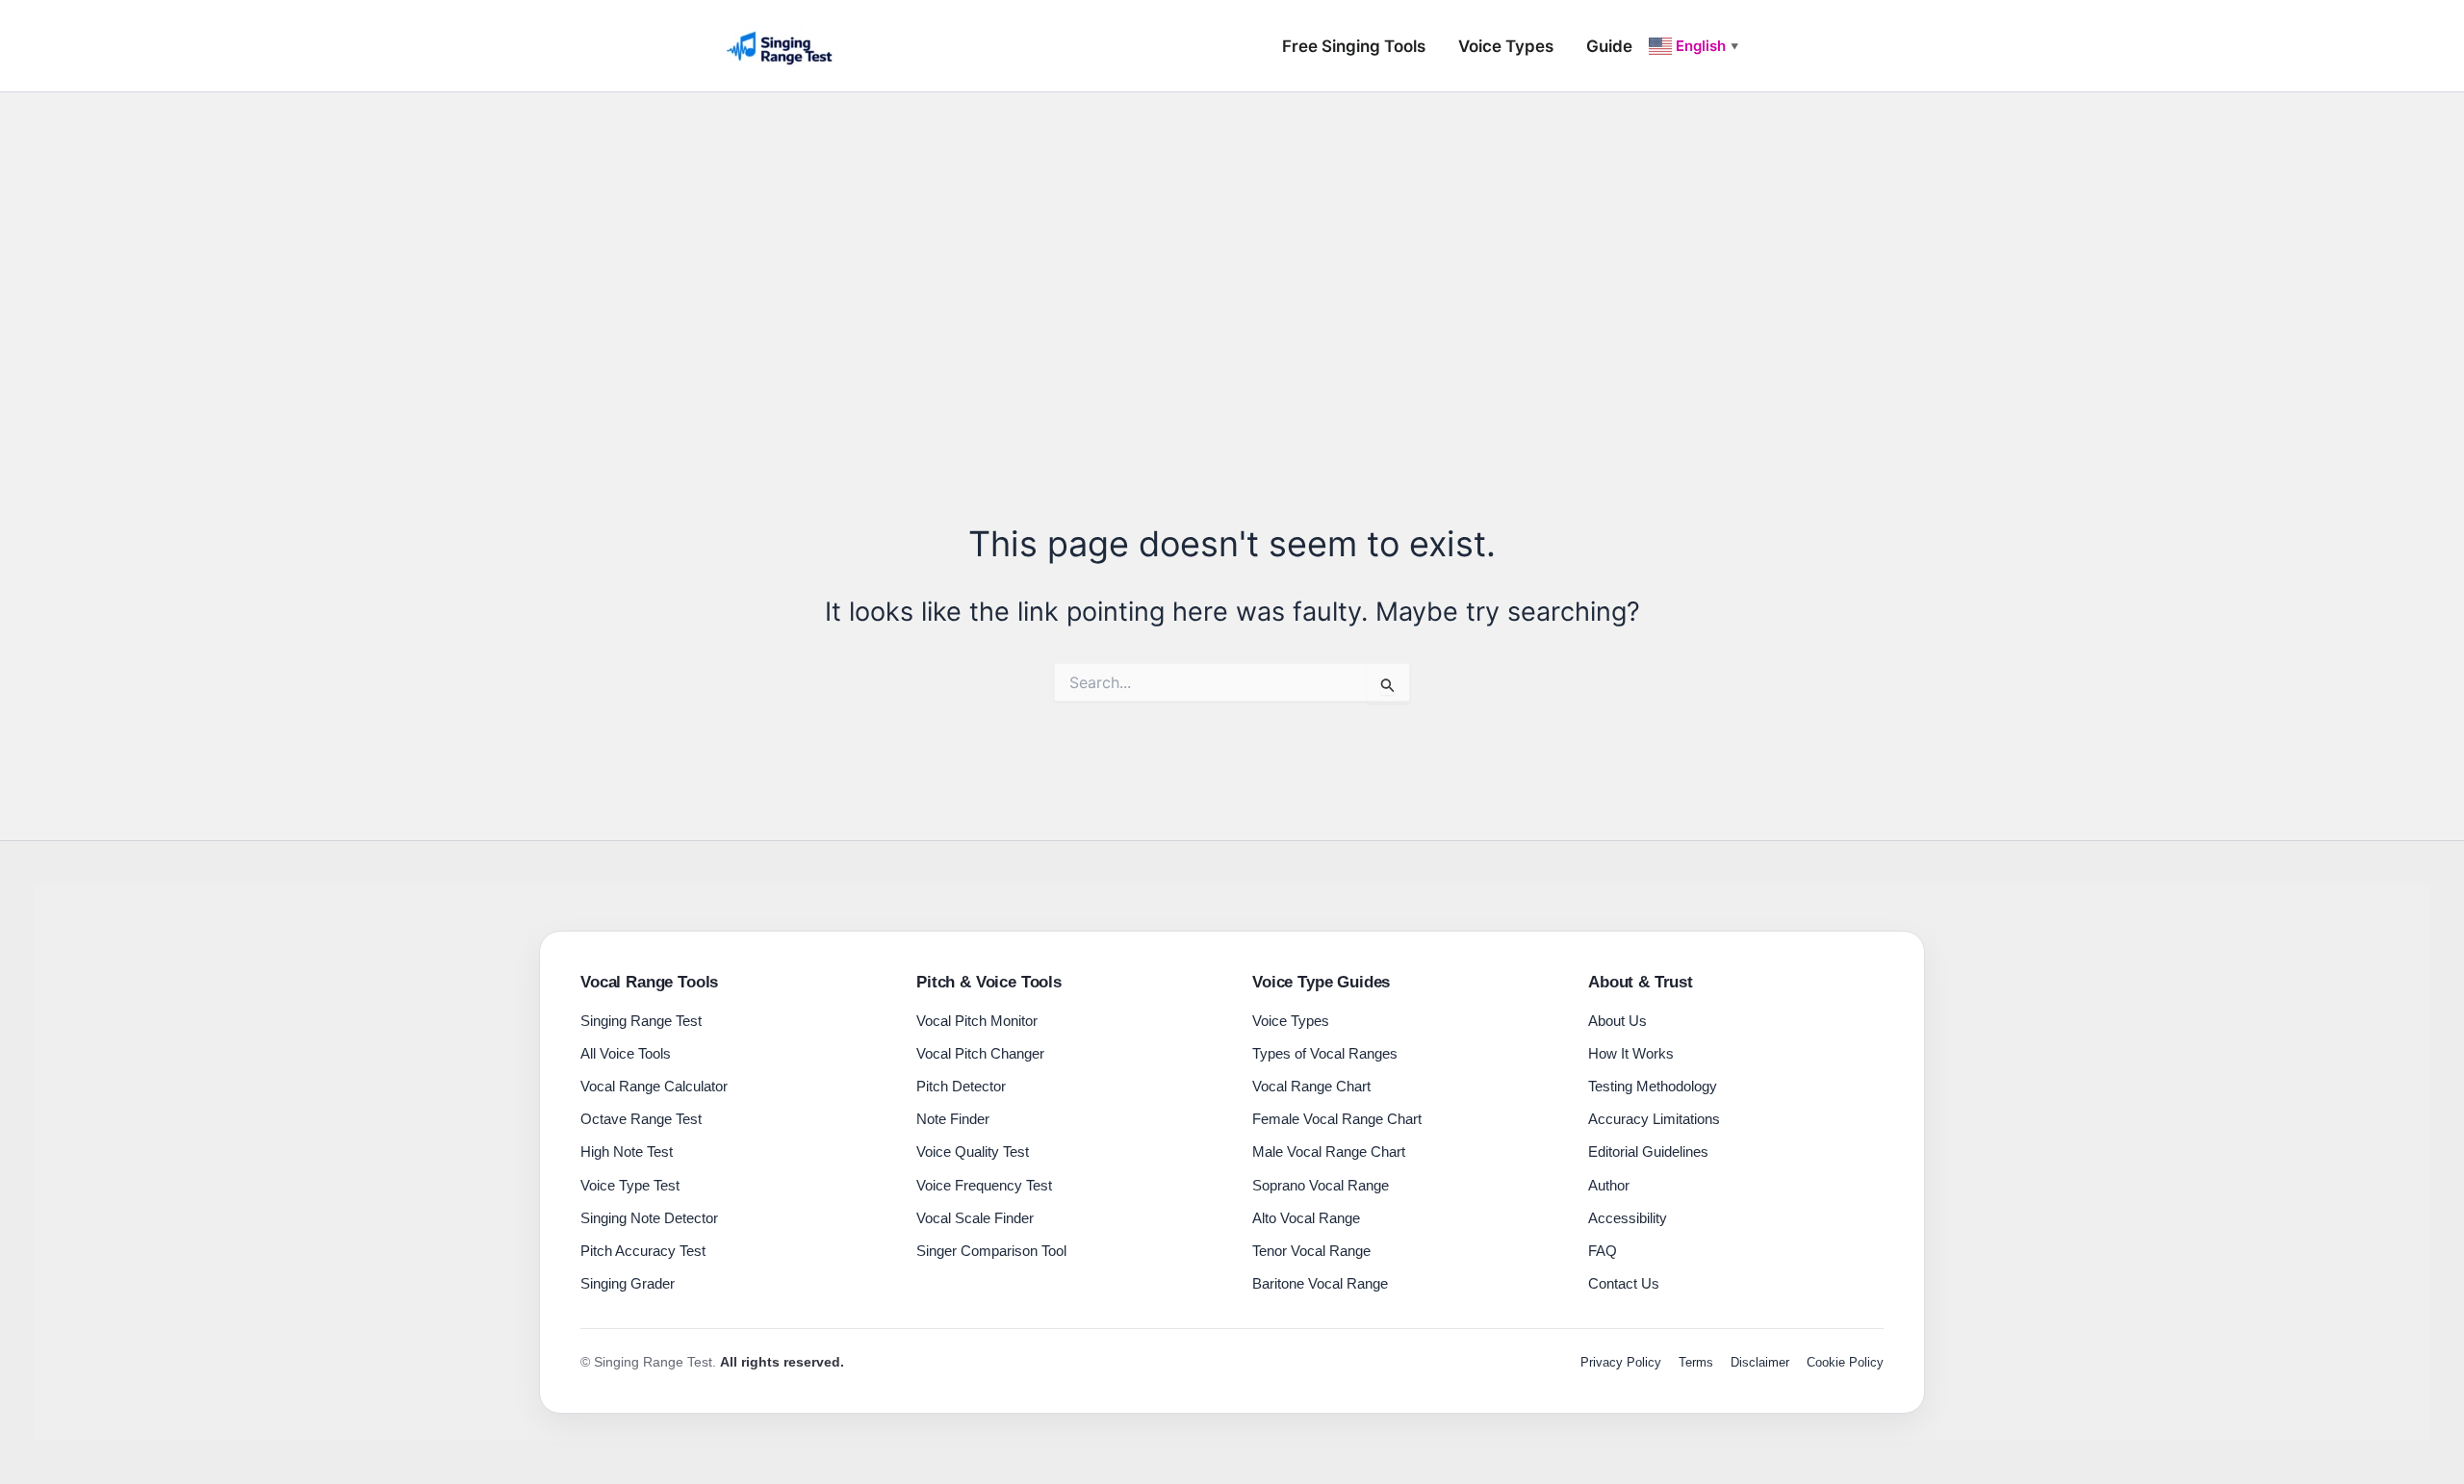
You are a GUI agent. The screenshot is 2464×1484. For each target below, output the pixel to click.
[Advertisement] (1232, 237)
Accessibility (1628, 1218)
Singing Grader (628, 1283)
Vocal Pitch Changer (980, 1053)
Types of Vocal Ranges (1325, 1053)
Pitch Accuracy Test (643, 1251)
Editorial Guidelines (1648, 1151)
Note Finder (953, 1119)
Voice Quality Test (973, 1151)
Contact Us (1624, 1283)
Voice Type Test (630, 1185)
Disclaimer (1760, 1362)
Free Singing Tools (1354, 46)
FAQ (1603, 1251)
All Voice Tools (626, 1053)
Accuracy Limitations (1654, 1119)
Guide (1609, 46)
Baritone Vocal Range (1320, 1283)
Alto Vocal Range (1306, 1218)
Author (1609, 1185)
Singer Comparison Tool (991, 1251)
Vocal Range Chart (1311, 1086)
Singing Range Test (641, 1021)
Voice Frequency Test (984, 1185)
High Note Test (627, 1151)
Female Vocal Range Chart (1337, 1119)
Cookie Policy (1845, 1362)
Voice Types (1506, 46)
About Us (1617, 1021)
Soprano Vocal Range (1321, 1185)
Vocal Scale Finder (975, 1218)
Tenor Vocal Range (1311, 1251)
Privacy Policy (1621, 1362)
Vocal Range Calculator (654, 1086)
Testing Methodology (1653, 1086)
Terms (1696, 1362)
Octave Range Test (641, 1119)
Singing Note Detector (649, 1218)
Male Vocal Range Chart (1329, 1151)
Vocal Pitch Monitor (977, 1021)
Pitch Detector (961, 1086)
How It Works (1631, 1053)
